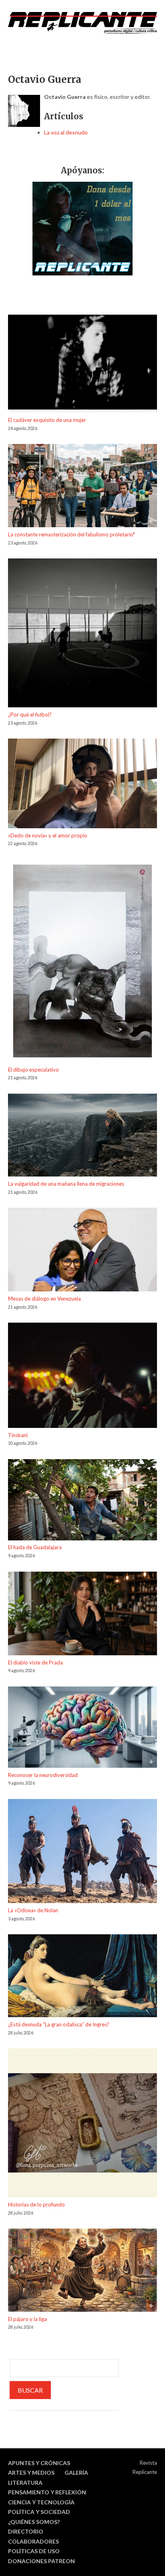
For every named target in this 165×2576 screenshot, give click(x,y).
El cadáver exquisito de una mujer (47, 420)
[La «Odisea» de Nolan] (82, 1852)
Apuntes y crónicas (39, 2463)
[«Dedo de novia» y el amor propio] (82, 785)
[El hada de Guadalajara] (82, 1501)
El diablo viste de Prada (35, 1662)
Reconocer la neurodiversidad (43, 1775)
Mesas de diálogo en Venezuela (44, 1299)
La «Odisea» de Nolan (33, 1910)
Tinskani (18, 1435)
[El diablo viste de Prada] (82, 1615)
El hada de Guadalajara (35, 1547)
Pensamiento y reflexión (47, 2492)
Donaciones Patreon (41, 2561)
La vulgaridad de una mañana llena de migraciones (66, 1184)
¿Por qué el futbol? (30, 715)
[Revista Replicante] (82, 23)
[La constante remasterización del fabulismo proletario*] (82, 487)
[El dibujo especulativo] (82, 962)
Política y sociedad (39, 2512)
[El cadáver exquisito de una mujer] (82, 365)
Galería (76, 2473)
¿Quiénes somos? (34, 2522)
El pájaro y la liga (27, 2319)
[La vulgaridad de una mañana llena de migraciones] (82, 1136)
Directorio (26, 2531)
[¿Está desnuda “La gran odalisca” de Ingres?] (82, 1977)
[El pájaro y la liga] (82, 2271)
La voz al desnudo (66, 132)
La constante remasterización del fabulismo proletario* (71, 534)
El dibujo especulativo (33, 1070)
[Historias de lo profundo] (82, 2124)
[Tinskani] (82, 1376)
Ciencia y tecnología (41, 2502)
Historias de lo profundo (36, 2205)
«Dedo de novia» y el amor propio (48, 835)
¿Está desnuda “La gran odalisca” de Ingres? (59, 2024)
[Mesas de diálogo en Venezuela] (82, 1251)
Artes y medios (31, 2473)
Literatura (25, 2483)
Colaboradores (33, 2541)
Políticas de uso (34, 2551)
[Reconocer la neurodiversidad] (82, 1729)
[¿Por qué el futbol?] (82, 634)
